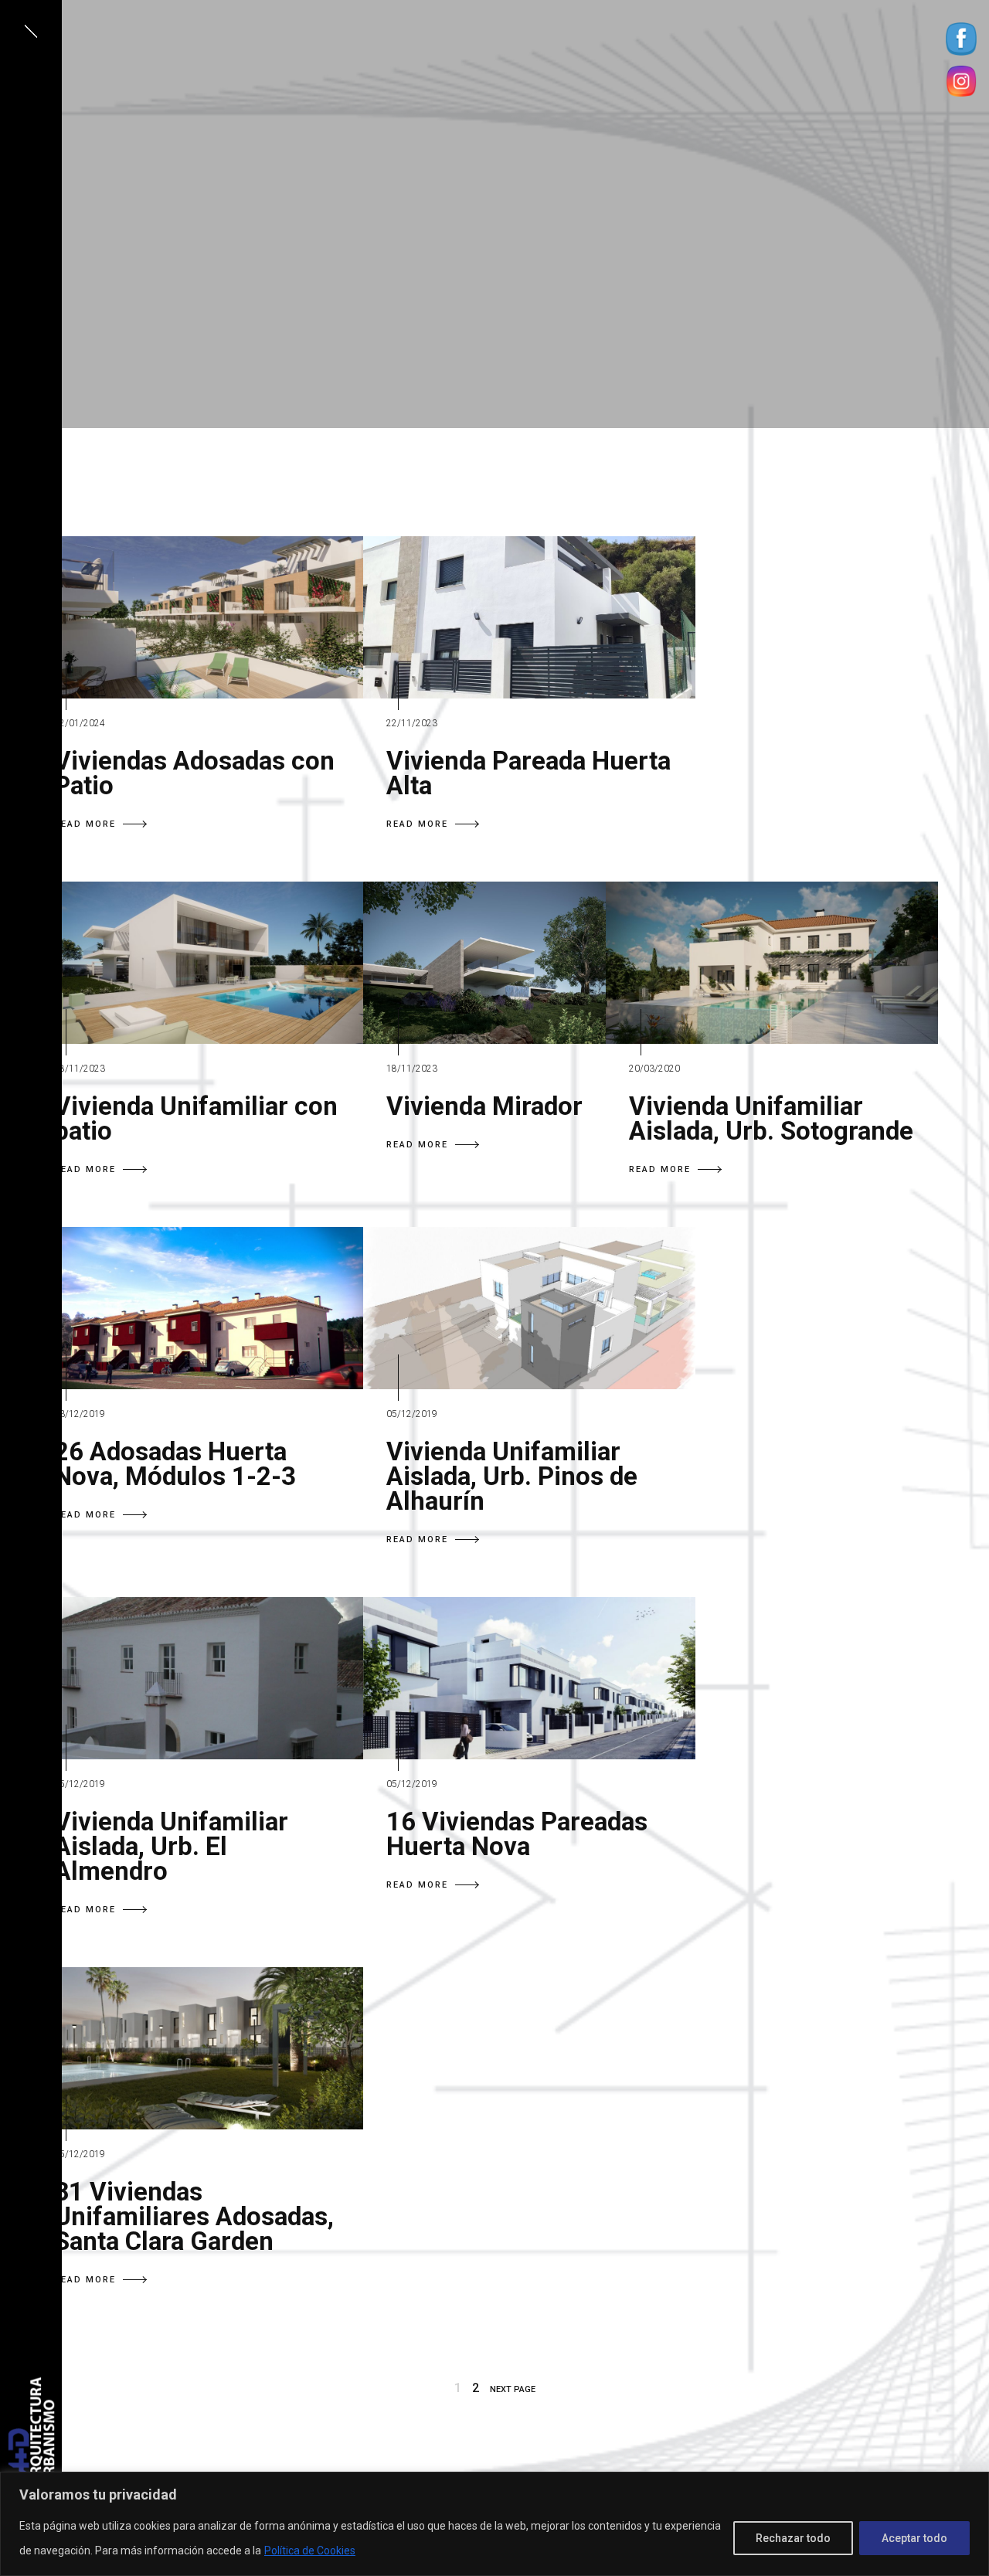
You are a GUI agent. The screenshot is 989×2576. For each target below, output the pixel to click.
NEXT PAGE (513, 2389)
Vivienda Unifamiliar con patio (196, 1118)
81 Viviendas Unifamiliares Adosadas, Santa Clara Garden (194, 2216)
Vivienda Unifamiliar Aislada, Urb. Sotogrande (771, 1118)
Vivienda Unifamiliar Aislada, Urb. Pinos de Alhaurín (512, 1476)
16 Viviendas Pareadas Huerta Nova (517, 1834)
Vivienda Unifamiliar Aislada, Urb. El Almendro (171, 1846)
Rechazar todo (793, 2538)
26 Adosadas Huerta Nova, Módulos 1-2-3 (175, 1464)
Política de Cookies (310, 2551)
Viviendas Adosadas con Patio (194, 773)
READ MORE (85, 824)
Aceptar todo (914, 2538)
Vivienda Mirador (484, 1106)
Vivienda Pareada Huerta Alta (528, 773)
